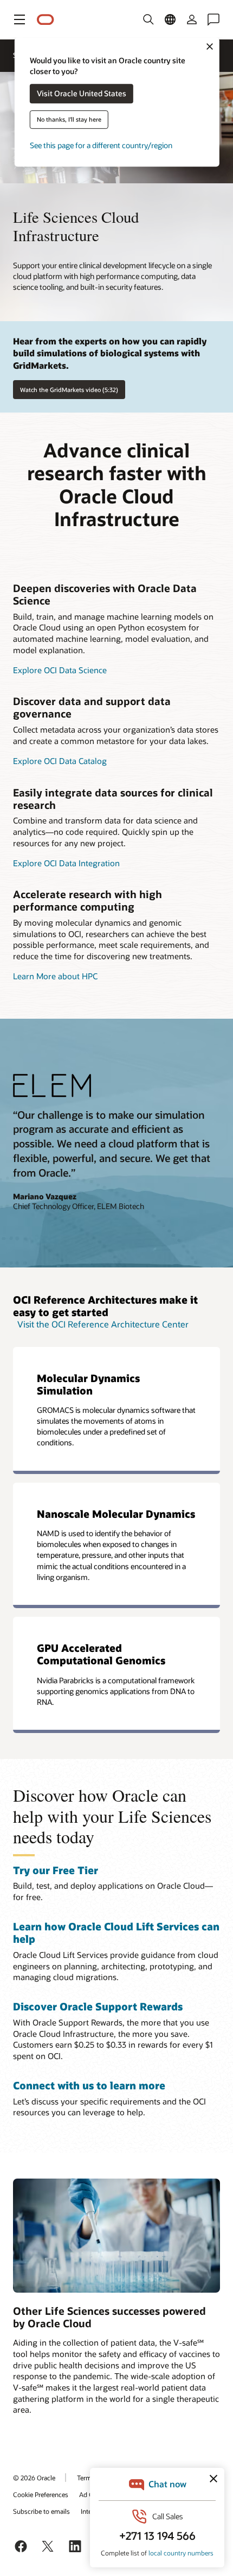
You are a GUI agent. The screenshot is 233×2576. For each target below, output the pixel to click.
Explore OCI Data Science (60, 670)
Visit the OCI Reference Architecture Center (103, 1324)
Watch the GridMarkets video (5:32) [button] (69, 390)
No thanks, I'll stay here (69, 120)
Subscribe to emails (41, 2511)
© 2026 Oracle (34, 2478)
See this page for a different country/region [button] (101, 146)
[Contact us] (213, 19)
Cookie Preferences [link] (41, 2494)
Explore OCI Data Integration (66, 863)
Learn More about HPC (55, 976)
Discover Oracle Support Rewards (98, 2006)
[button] (20, 19)
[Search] (148, 19)
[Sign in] (192, 19)
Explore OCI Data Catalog (60, 761)
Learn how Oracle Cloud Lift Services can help (116, 1933)
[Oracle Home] (46, 20)
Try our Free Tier (56, 1870)
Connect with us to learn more (89, 2085)
